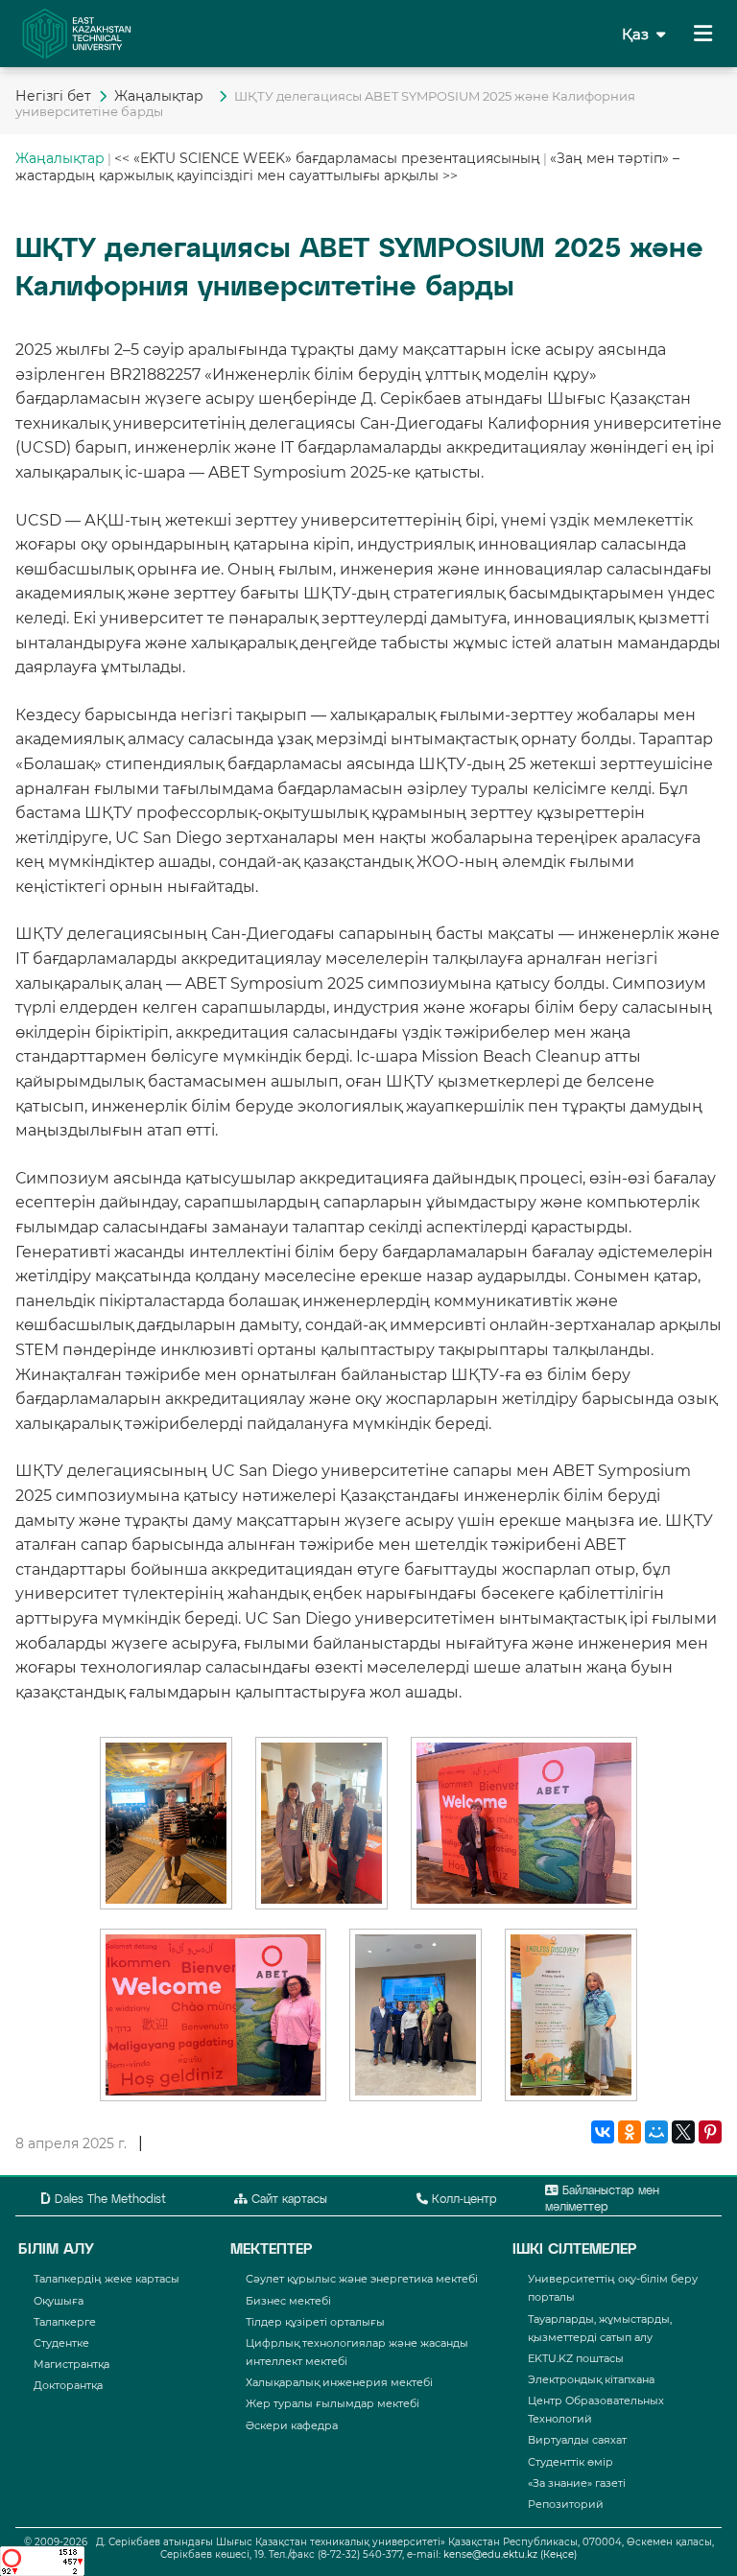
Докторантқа (68, 2385)
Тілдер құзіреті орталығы (315, 2322)
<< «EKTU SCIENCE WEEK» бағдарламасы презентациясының (327, 158)
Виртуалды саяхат (577, 2440)
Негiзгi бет (53, 96)
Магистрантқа (71, 2364)
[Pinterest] (710, 2133)
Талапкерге (65, 2322)
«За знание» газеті (577, 2483)
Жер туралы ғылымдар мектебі (333, 2403)
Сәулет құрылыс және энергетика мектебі (362, 2279)
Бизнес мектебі (288, 2301)
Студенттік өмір (571, 2462)
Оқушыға (59, 2301)
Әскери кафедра (292, 2425)
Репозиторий (566, 2504)
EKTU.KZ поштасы (576, 2358)
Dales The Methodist (108, 2200)
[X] (683, 2133)
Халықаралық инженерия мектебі (339, 2382)
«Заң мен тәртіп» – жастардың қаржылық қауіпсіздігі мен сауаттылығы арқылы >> (347, 167)
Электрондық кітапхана (591, 2379)
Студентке (61, 2343)
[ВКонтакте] (603, 2133)
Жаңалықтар (163, 96)
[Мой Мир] (656, 2133)
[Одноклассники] (630, 2133)
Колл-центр (463, 2200)
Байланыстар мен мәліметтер (602, 2200)
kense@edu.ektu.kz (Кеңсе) (510, 2554)
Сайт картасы (287, 2200)
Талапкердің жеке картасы (107, 2279)
